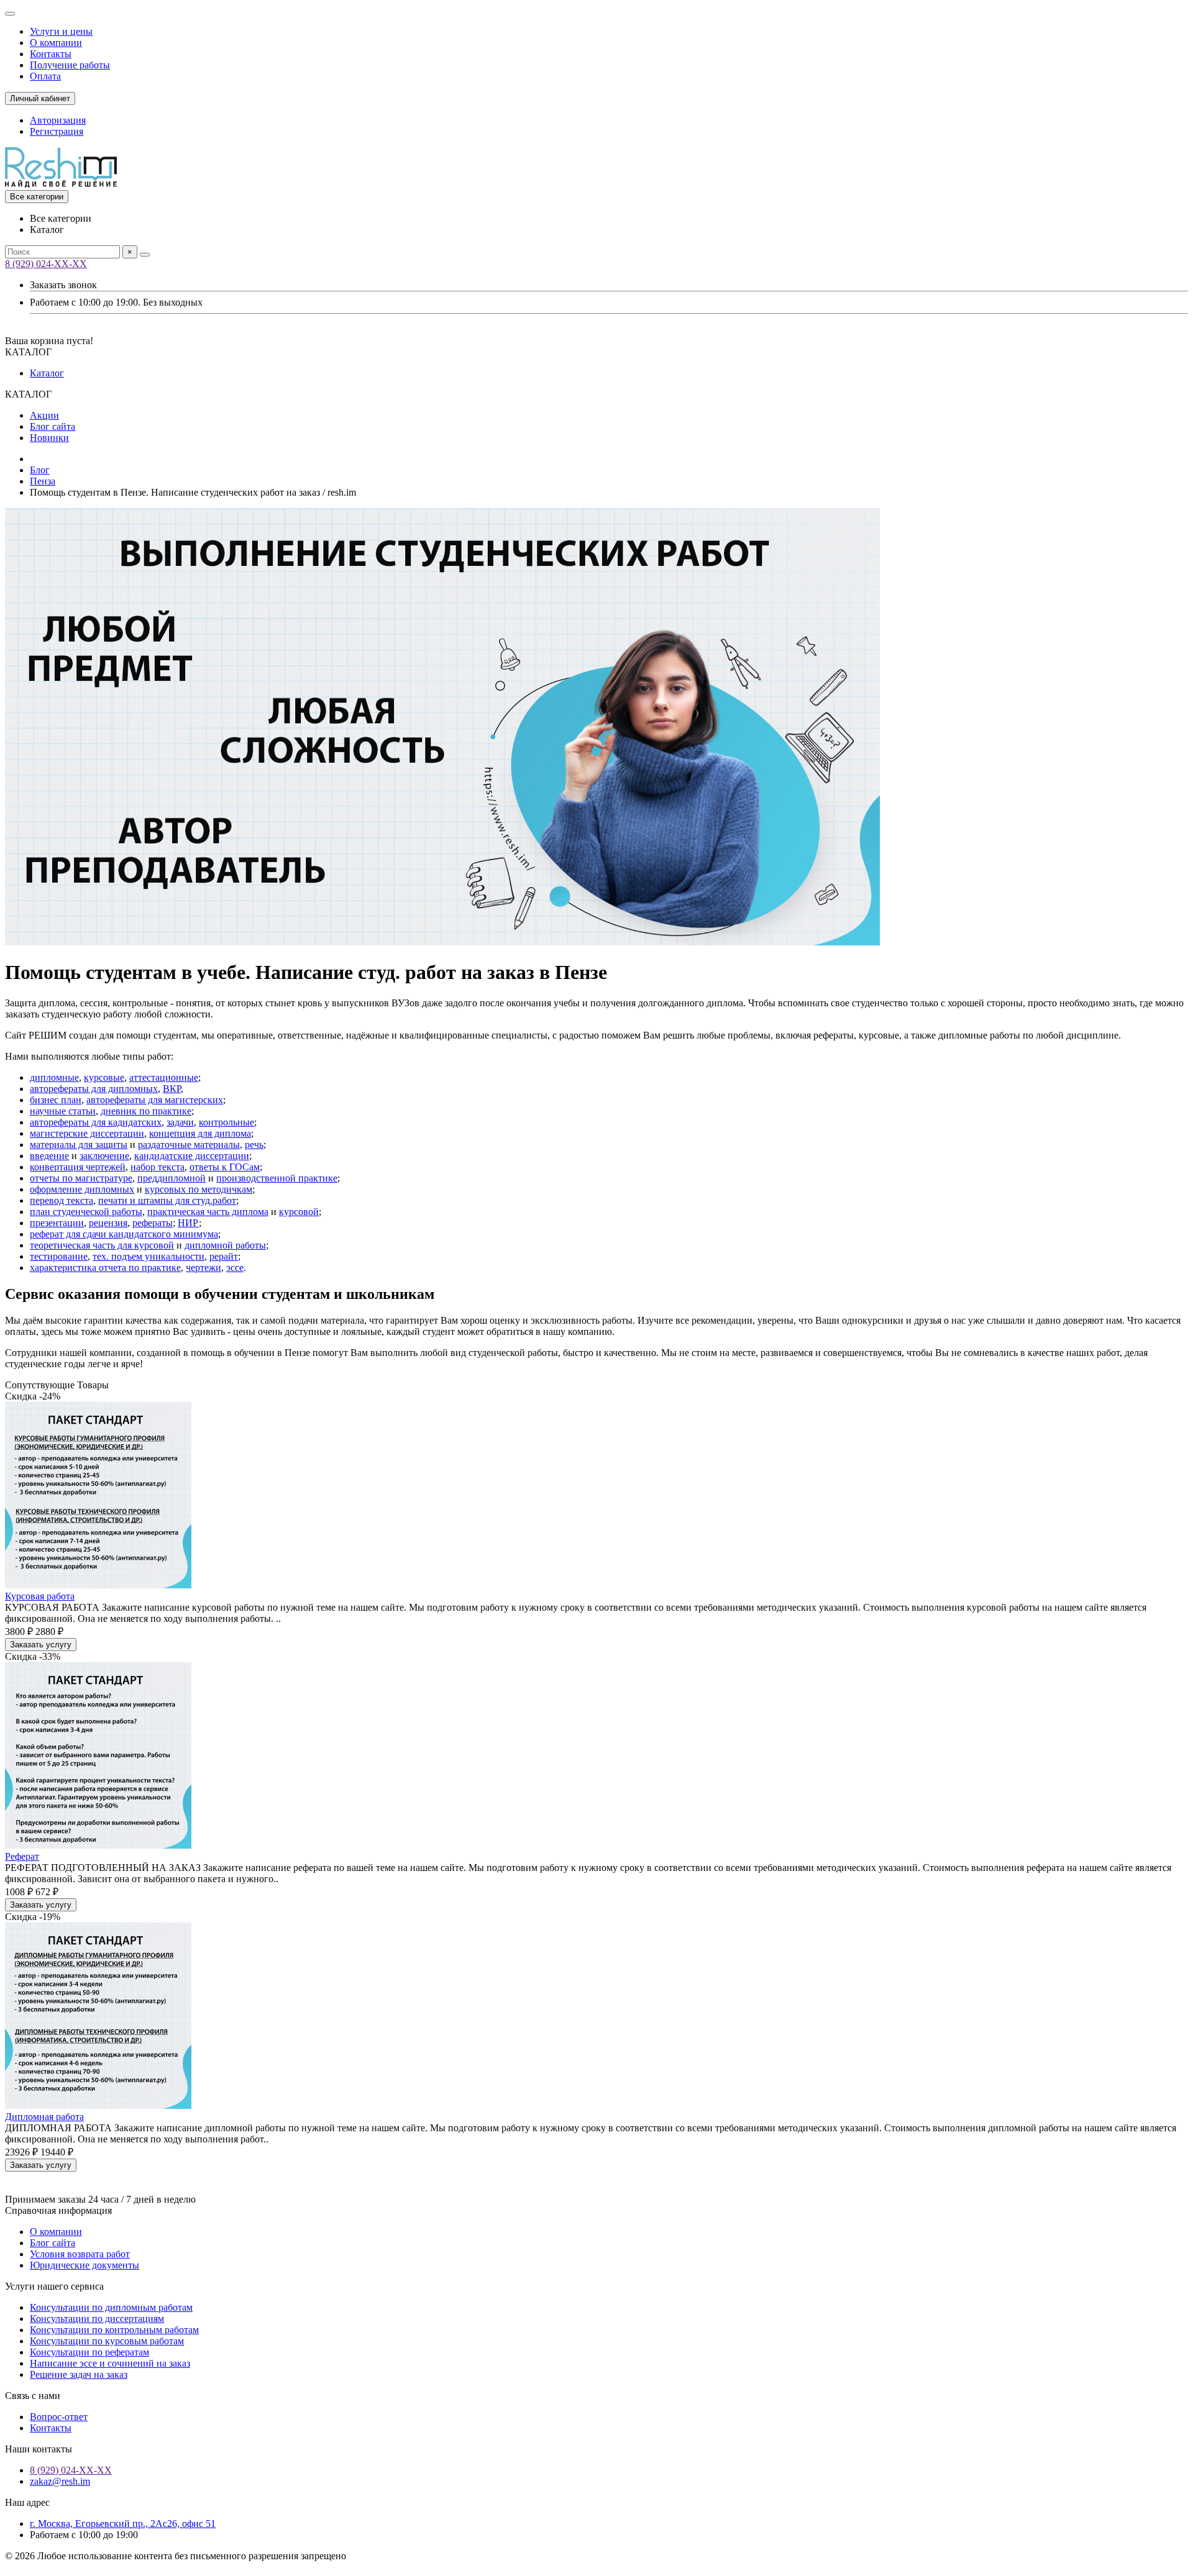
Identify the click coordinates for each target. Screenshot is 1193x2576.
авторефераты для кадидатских (96, 1122)
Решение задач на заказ (79, 2374)
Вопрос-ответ (59, 2417)
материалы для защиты (79, 1145)
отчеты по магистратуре (81, 1178)
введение (49, 1156)
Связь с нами (33, 2396)
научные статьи (63, 1111)
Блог (40, 470)
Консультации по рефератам (89, 2352)
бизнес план (56, 1100)
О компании (56, 43)
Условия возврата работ (80, 2254)
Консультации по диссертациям (97, 2319)
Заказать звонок (63, 285)
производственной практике (277, 1178)
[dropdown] (10, 14)
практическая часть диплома (208, 1212)
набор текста (158, 1167)
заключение (104, 1156)
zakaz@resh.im (60, 2481)
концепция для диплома (200, 1133)
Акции (44, 415)
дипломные (54, 1077)
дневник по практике (146, 1111)
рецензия (108, 1223)
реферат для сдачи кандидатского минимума (124, 1234)
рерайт (224, 1256)
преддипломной (171, 1178)
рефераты (153, 1223)
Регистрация (57, 131)
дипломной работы (225, 1245)
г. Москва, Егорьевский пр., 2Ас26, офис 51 (123, 2524)
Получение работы (70, 65)
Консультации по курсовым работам (107, 2341)
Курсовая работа (40, 1596)
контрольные (226, 1122)
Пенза (43, 481)
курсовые (104, 1077)
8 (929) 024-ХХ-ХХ (46, 264)
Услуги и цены (61, 31)
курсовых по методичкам (199, 1189)
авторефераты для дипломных (94, 1089)
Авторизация (58, 120)
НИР (188, 1223)
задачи (180, 1122)
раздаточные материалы (189, 1145)
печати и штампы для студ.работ (167, 1200)
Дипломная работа (44, 2117)
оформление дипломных (82, 1189)
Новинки (49, 438)
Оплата (45, 76)
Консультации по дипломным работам (111, 2307)
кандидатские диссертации (192, 1156)
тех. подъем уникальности (149, 1256)
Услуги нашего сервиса (54, 2286)
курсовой (299, 1212)
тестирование (59, 1256)
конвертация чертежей (78, 1167)
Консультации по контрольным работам (114, 2330)
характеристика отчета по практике (105, 1268)
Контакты (51, 54)
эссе (235, 1268)
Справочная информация (58, 2210)
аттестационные (164, 1077)
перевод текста (62, 1200)
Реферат (22, 1856)
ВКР (172, 1089)
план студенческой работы (86, 1212)
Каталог (47, 373)
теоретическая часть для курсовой (102, 1245)
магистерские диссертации (87, 1133)
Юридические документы (85, 2265)
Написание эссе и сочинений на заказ (110, 2363)
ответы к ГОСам (225, 1167)
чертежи (203, 1268)
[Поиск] (145, 255)
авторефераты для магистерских (155, 1100)
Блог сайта (53, 426)
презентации (57, 1223)
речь (254, 1145)
